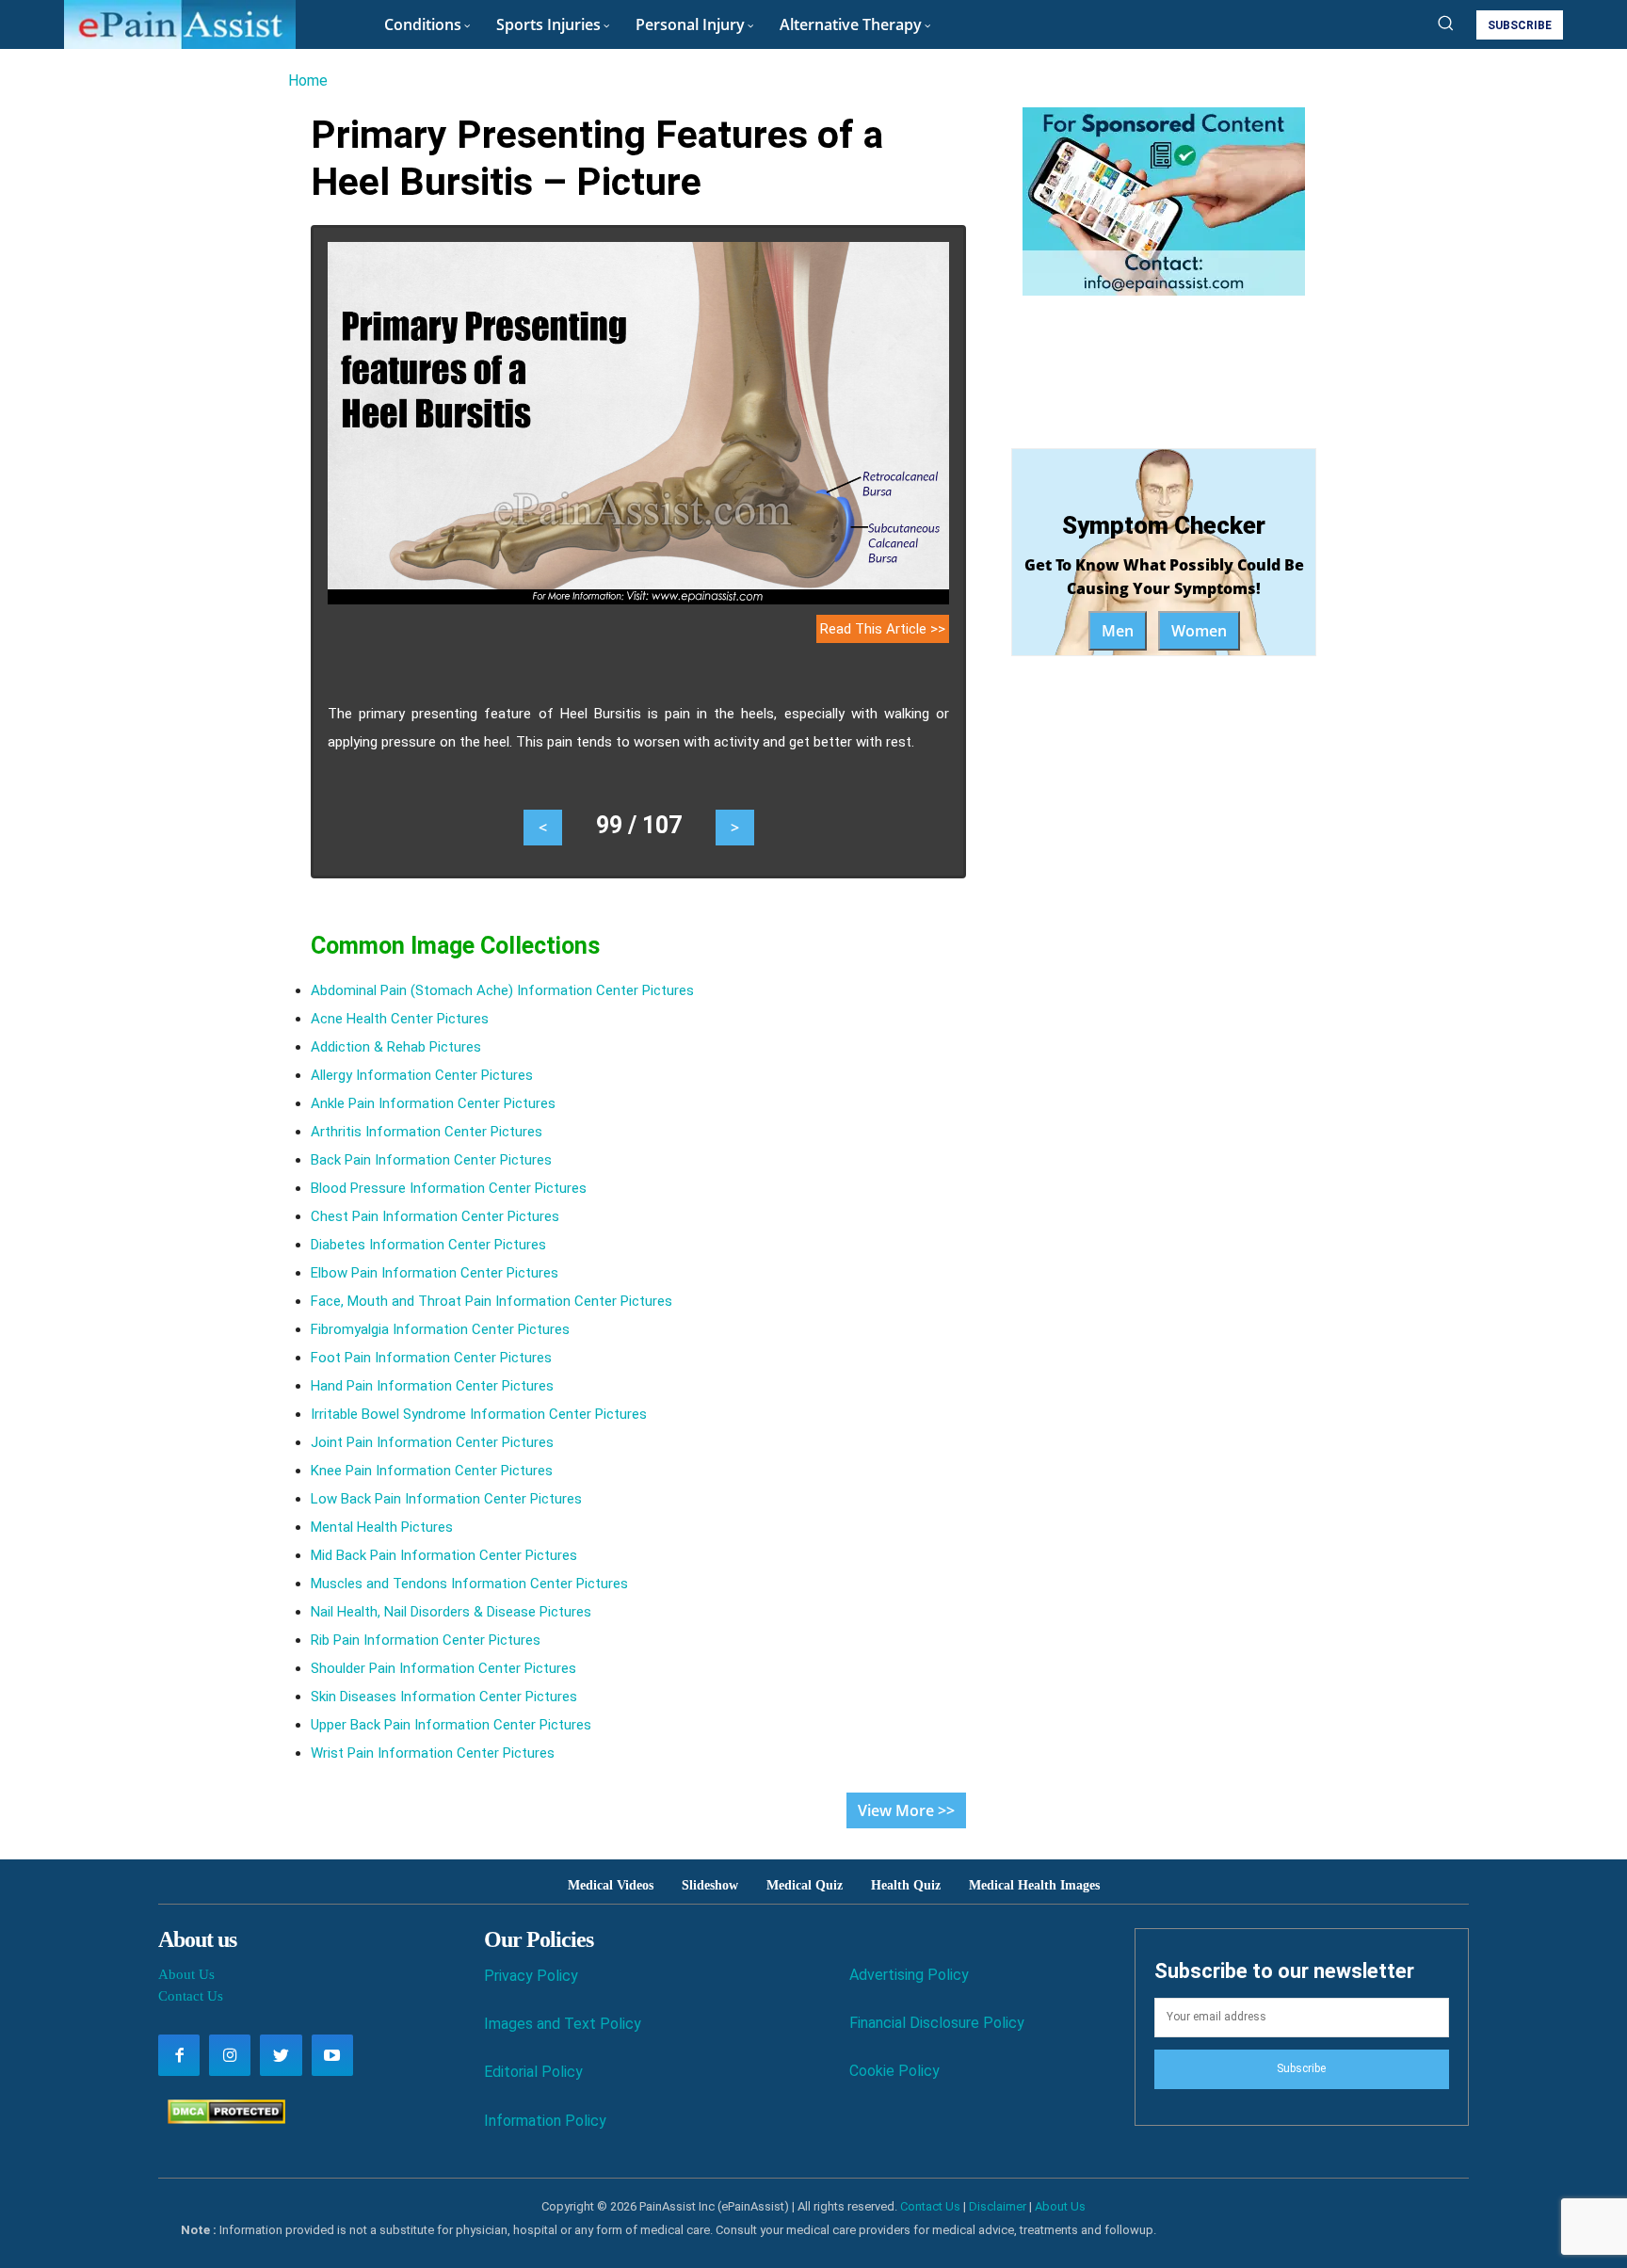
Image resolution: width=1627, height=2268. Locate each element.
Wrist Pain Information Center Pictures (433, 1753)
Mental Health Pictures (382, 1527)
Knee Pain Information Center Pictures (432, 1471)
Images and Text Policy (563, 2024)
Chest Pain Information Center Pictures (435, 1216)
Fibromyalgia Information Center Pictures (440, 1329)
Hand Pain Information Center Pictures (432, 1386)
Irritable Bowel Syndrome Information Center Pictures (479, 1414)
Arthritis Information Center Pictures (427, 1132)
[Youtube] (332, 2055)
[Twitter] (281, 2055)
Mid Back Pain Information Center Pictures (444, 1555)
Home (308, 80)
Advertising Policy (909, 1975)
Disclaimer (998, 2206)
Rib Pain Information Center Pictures (426, 1640)
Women (1199, 631)
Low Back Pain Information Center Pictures (446, 1499)
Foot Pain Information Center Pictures (431, 1358)
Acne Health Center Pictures (400, 1019)
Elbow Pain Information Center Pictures (435, 1273)
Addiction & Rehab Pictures (396, 1047)
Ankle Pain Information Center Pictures (433, 1103)
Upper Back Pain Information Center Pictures (451, 1725)
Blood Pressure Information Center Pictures (449, 1188)
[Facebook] (179, 2055)
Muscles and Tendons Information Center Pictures (469, 1584)
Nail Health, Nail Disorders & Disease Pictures (451, 1612)
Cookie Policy (894, 2071)
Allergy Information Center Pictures (422, 1075)
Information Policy (545, 2121)
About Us (186, 1974)
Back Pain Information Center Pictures (431, 1160)
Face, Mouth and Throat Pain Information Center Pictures (491, 1301)
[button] (1445, 23)
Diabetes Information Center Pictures (428, 1245)
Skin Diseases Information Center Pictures (444, 1697)
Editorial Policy (533, 2072)
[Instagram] (230, 2055)
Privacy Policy (531, 1976)
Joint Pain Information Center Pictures (432, 1442)
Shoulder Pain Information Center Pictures (443, 1668)
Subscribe (1301, 2068)
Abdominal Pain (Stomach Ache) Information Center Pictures (502, 990)
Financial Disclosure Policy (937, 2023)
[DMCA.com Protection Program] (222, 2119)
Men (1118, 631)
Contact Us (191, 1996)
